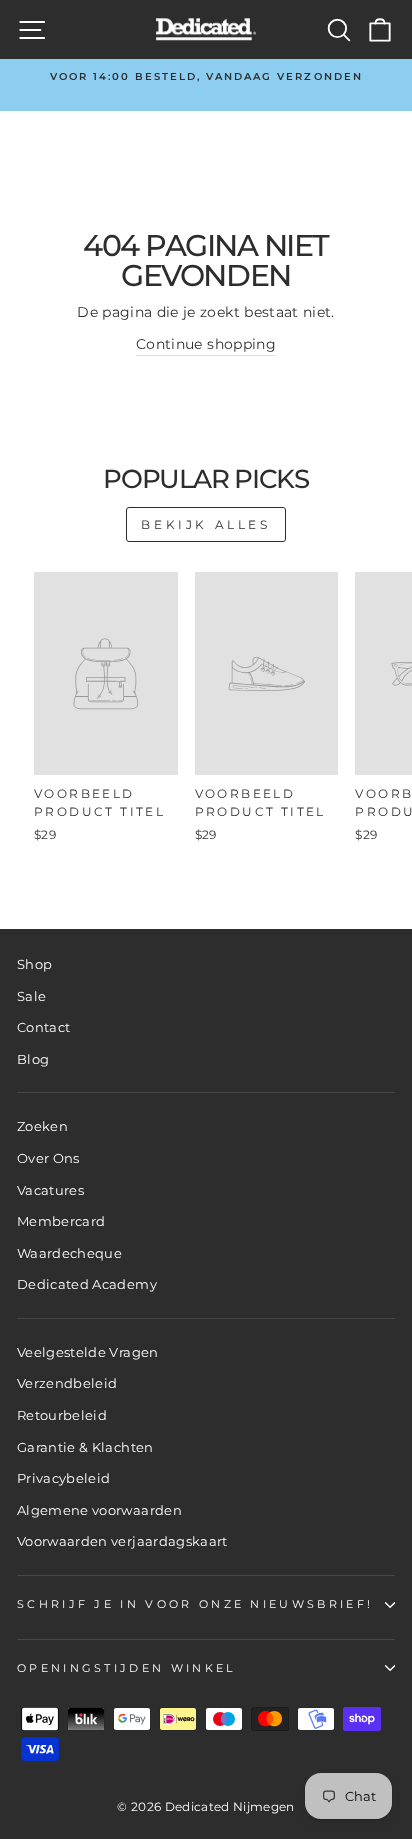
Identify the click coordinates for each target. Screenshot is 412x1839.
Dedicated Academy (87, 1284)
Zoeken (42, 1126)
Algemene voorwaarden (99, 1510)
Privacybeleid (64, 1478)
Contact (43, 1027)
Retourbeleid (62, 1415)
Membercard (61, 1221)
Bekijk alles (205, 524)
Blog (33, 1059)
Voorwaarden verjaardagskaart (122, 1541)
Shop (34, 964)
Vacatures (50, 1190)
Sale (31, 996)
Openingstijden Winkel (126, 1668)
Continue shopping (206, 344)
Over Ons (48, 1158)
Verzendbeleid (67, 1383)
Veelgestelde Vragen (88, 1352)
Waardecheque (69, 1253)
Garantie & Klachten (85, 1447)
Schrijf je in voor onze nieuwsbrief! (195, 1604)
